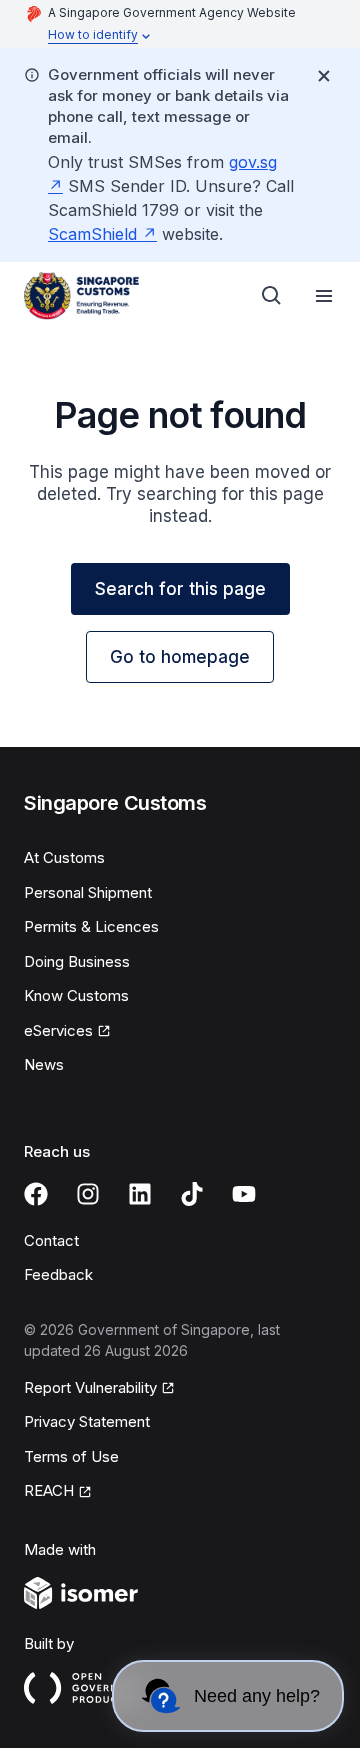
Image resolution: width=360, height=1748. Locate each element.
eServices (58, 1030)
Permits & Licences (91, 926)
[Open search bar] (272, 296)
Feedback (58, 1274)
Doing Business (77, 961)
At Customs (64, 857)
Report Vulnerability (90, 1387)
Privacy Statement (87, 1421)
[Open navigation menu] (324, 296)
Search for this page (180, 589)
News (44, 1064)
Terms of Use (71, 1456)
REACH (49, 1490)
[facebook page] (36, 1194)
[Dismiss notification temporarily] (324, 76)
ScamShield (92, 234)
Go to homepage (180, 657)
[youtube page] (244, 1194)
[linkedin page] (140, 1194)
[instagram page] (88, 1194)
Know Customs (76, 995)
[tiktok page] (192, 1194)
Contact (51, 1240)
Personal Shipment (88, 892)
